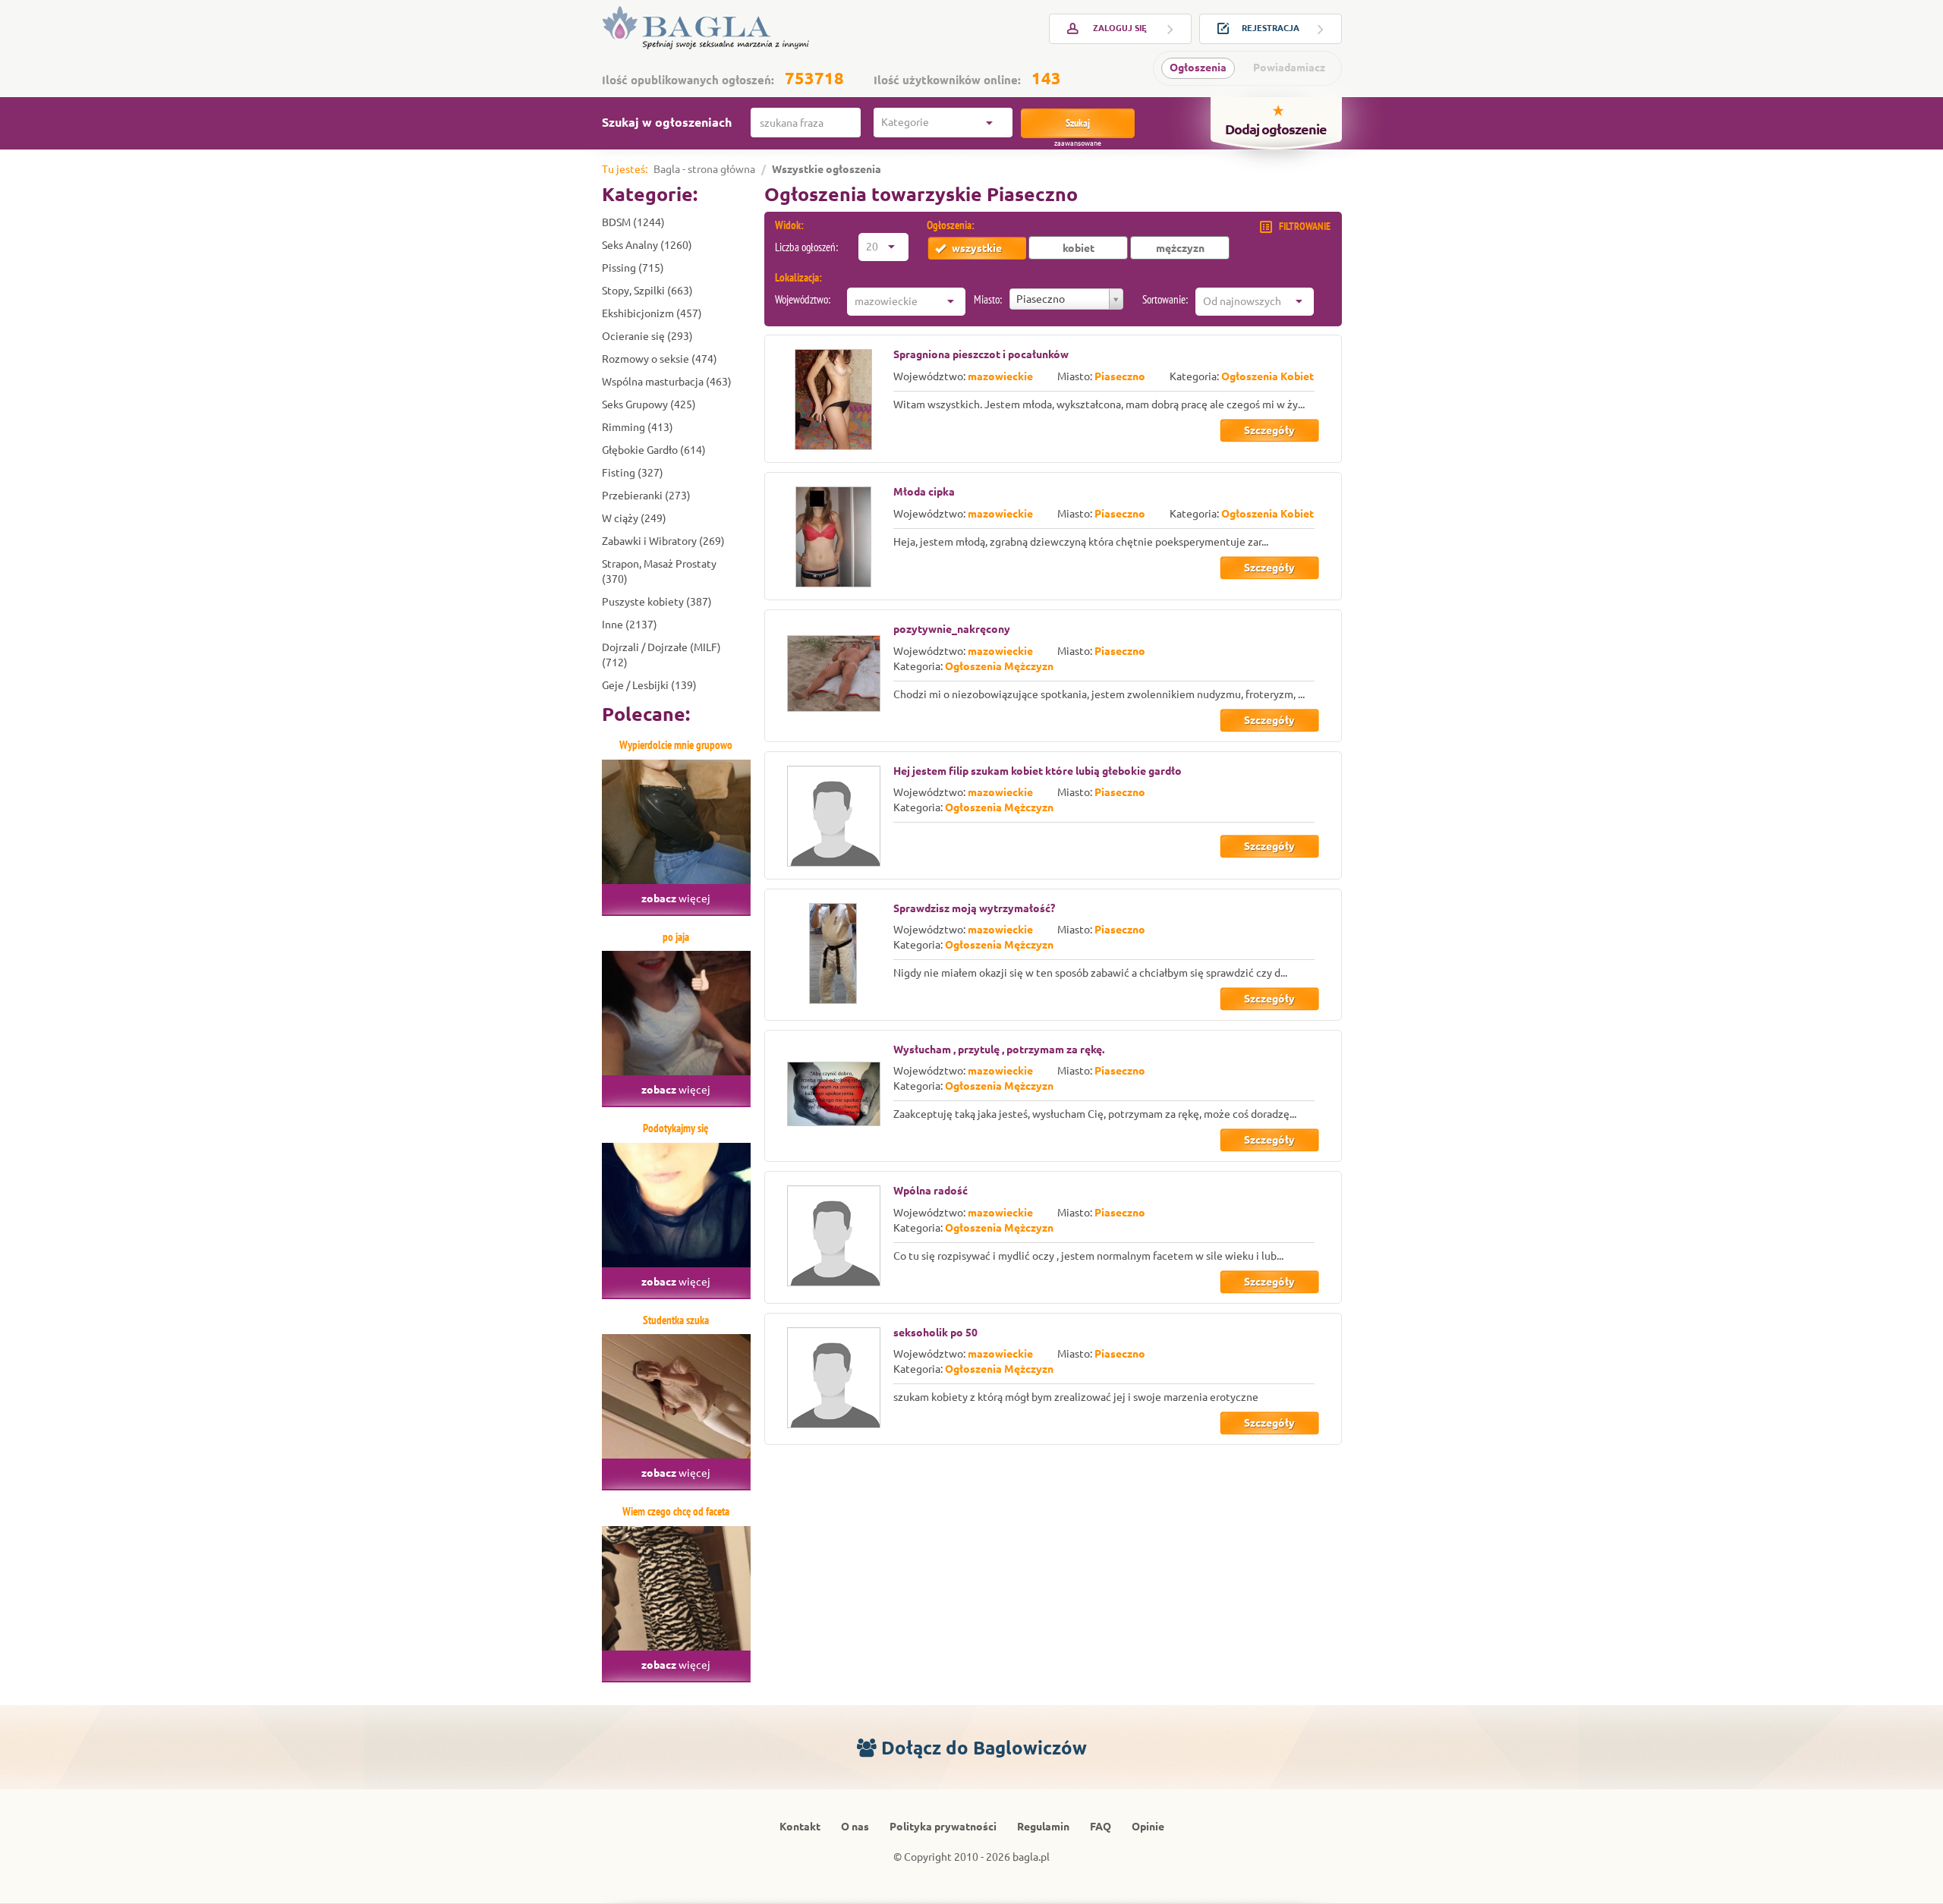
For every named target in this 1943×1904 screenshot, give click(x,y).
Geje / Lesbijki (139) (649, 685)
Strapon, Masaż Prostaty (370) (659, 571)
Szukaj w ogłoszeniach (667, 122)
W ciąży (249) (634, 518)
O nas (855, 1827)
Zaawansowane (1078, 143)
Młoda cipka (924, 492)
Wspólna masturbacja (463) (667, 382)
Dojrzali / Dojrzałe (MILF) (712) (661, 655)
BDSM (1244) (633, 222)
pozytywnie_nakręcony (952, 629)
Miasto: (988, 299)
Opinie (1148, 1827)
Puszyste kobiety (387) (657, 602)
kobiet (1079, 248)
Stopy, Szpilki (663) (647, 291)
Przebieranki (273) (646, 496)
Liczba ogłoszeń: (806, 247)
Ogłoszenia (1198, 68)
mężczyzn (1180, 248)
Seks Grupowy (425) (649, 404)
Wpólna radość (931, 1191)
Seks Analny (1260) (647, 245)
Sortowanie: (1165, 299)
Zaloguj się (1120, 28)
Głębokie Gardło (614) (654, 450)
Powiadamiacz (1289, 68)
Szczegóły (1269, 430)
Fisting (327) (633, 473)
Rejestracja (1271, 28)
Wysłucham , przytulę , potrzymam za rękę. (999, 1050)
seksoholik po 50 (935, 1333)
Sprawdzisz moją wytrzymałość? (974, 908)
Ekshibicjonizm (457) (652, 313)
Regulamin (1043, 1827)
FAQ (1101, 1827)
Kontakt (800, 1827)
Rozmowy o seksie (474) (660, 359)
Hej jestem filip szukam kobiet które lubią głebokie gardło (1038, 771)
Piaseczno (1120, 376)
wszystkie (977, 248)
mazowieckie (1000, 376)
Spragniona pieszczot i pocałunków (981, 354)
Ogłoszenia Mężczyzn (999, 666)
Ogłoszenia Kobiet (1268, 376)
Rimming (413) (638, 427)
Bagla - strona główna (704, 169)
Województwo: (803, 299)
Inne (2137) (630, 625)
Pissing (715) (633, 268)
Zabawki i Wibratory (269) (663, 541)
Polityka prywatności (943, 1827)
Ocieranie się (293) (647, 336)
